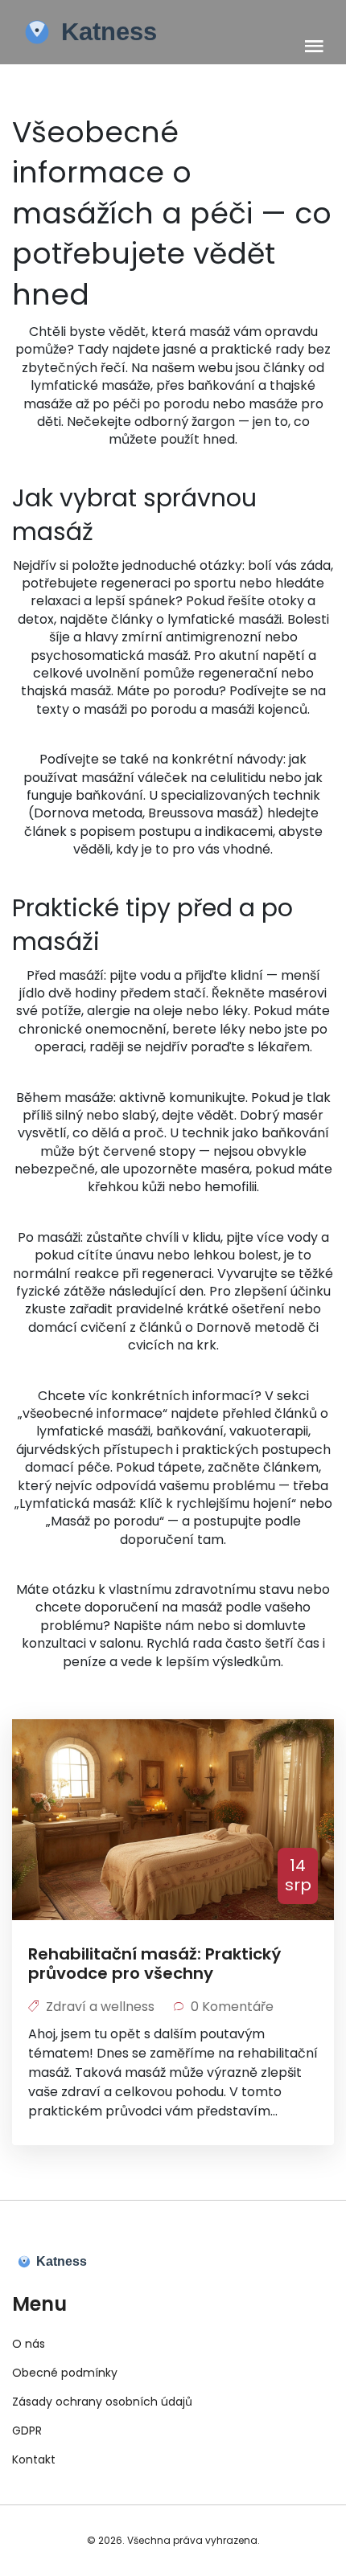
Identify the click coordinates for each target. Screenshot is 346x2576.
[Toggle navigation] (314, 47)
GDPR (27, 2431)
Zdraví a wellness (100, 2007)
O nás (29, 2344)
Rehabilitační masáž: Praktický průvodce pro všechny (154, 1964)
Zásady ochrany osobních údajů (102, 2402)
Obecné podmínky (65, 2373)
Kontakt (34, 2459)
